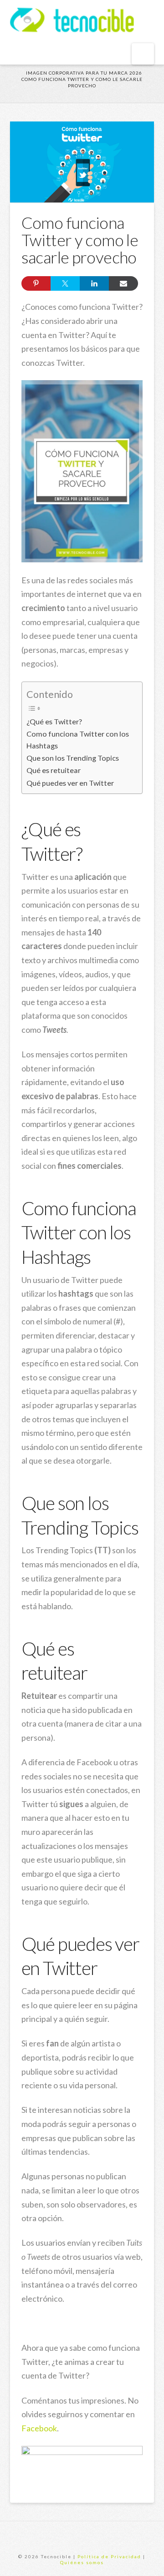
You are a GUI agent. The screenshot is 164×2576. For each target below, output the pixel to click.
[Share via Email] (123, 283)
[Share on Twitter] (65, 283)
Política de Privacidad (109, 2556)
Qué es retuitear (54, 770)
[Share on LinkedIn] (94, 283)
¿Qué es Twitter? (54, 721)
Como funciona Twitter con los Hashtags (78, 740)
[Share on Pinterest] (36, 283)
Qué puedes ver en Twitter (70, 783)
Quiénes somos (82, 2562)
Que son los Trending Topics (73, 758)
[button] (143, 54)
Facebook (39, 2428)
